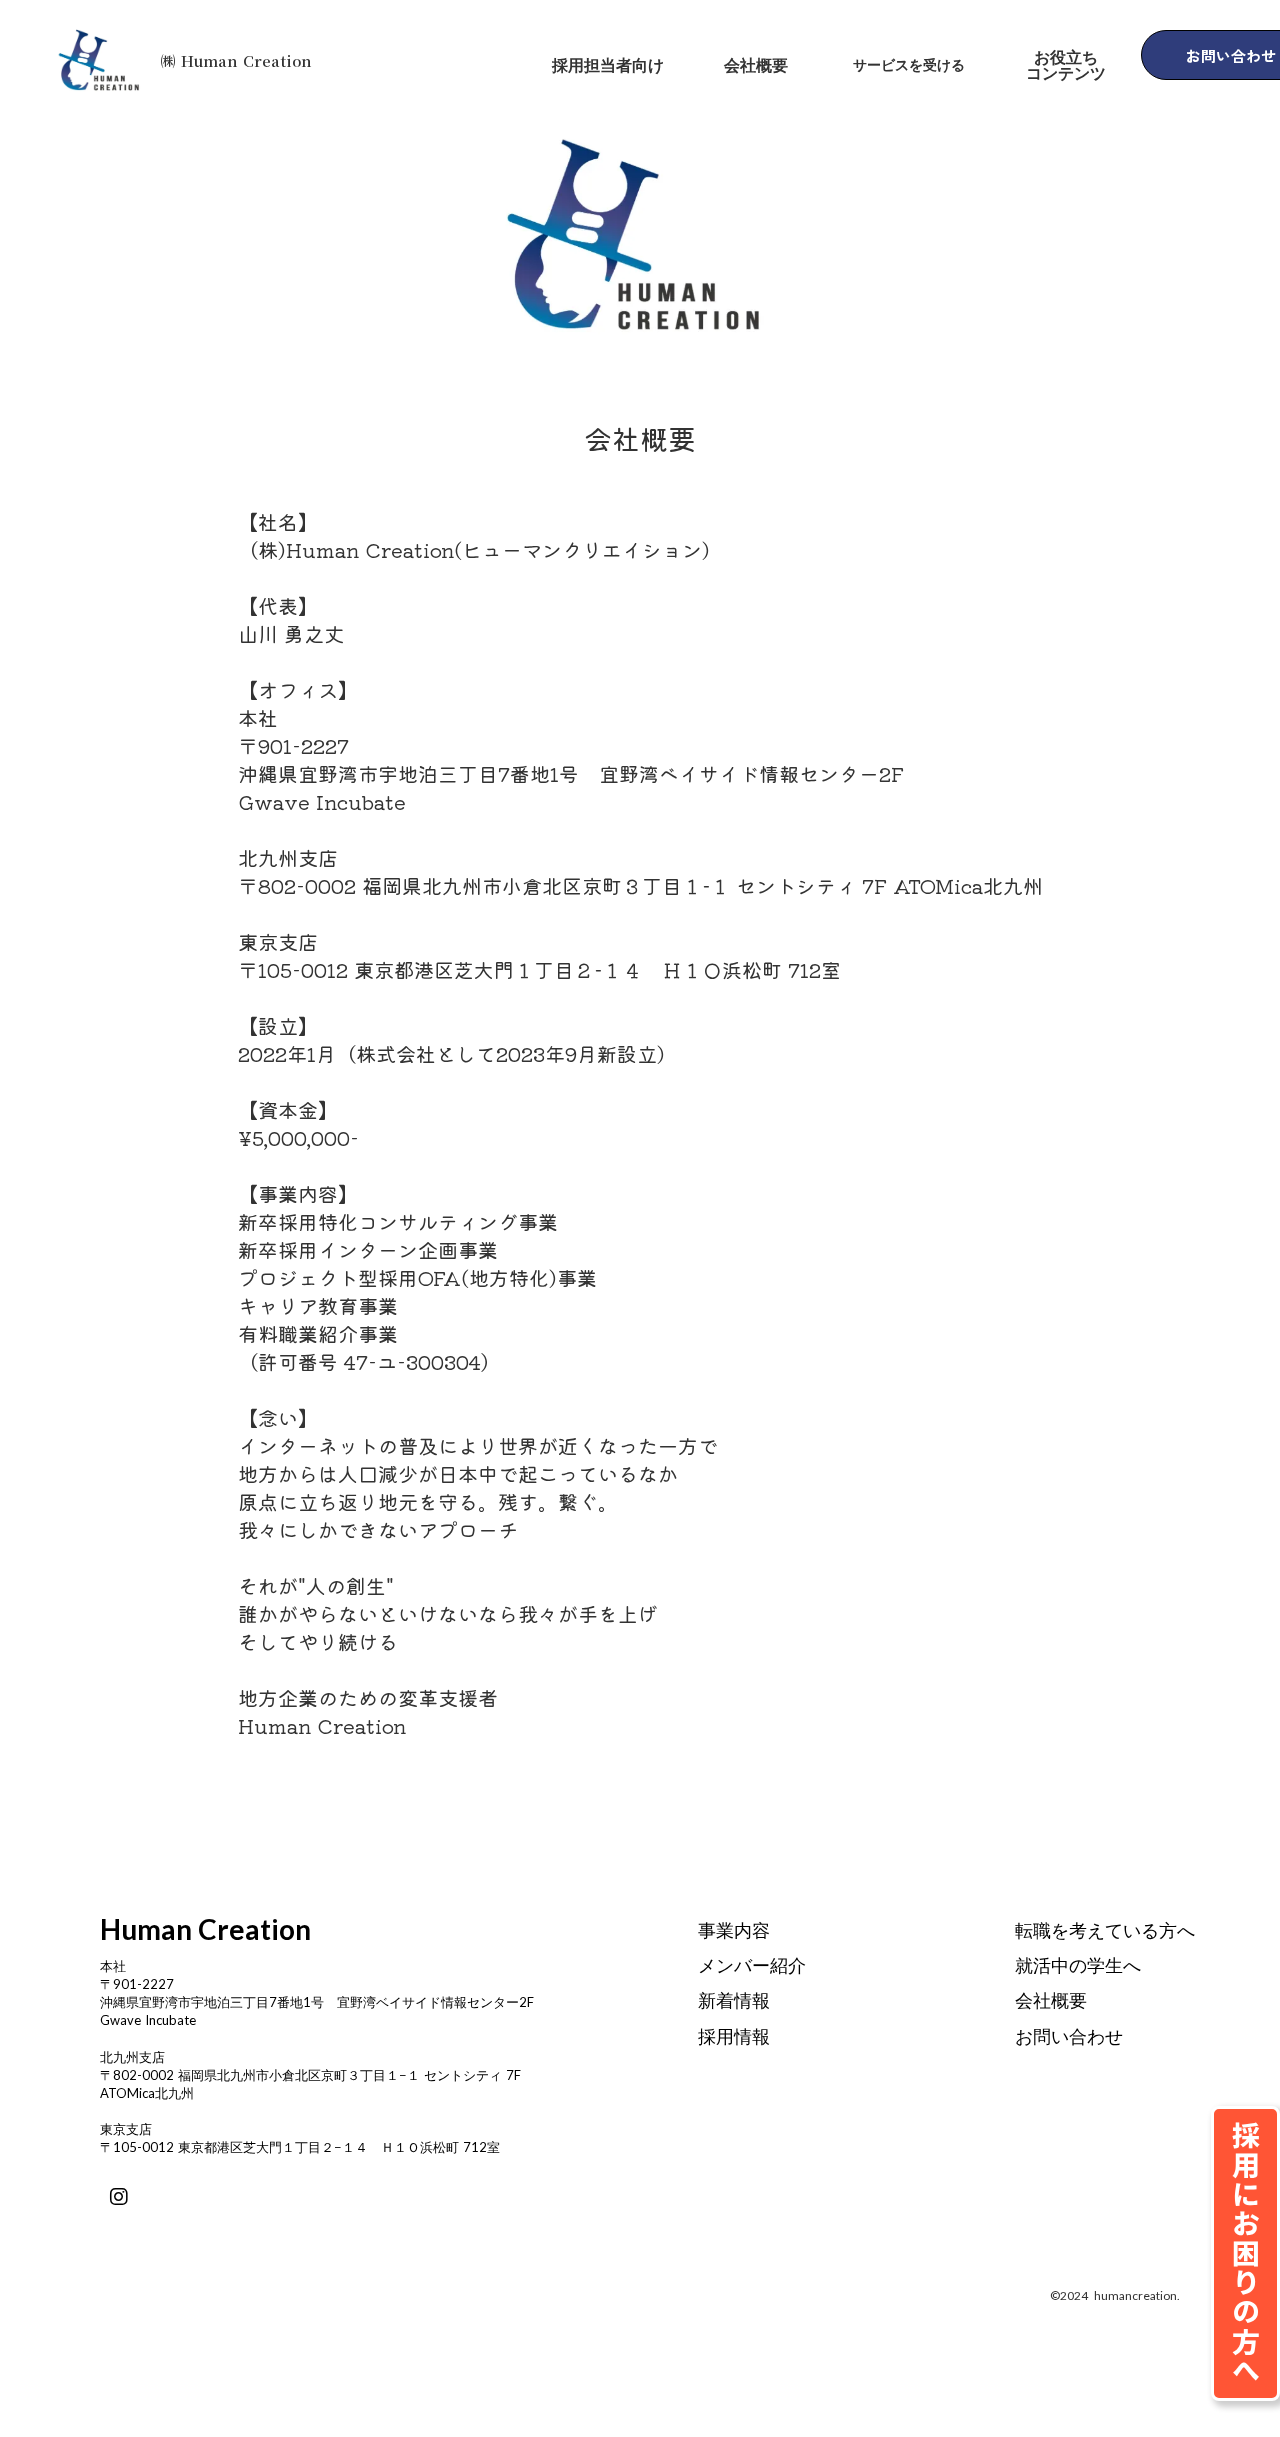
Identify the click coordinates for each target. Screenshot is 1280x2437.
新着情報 (734, 2000)
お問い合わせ (1069, 2036)
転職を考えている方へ (1105, 1930)
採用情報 (734, 2036)
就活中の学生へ (1078, 1965)
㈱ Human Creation (236, 60)
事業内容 (734, 1930)
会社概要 (1051, 2000)
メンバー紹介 (752, 1965)
